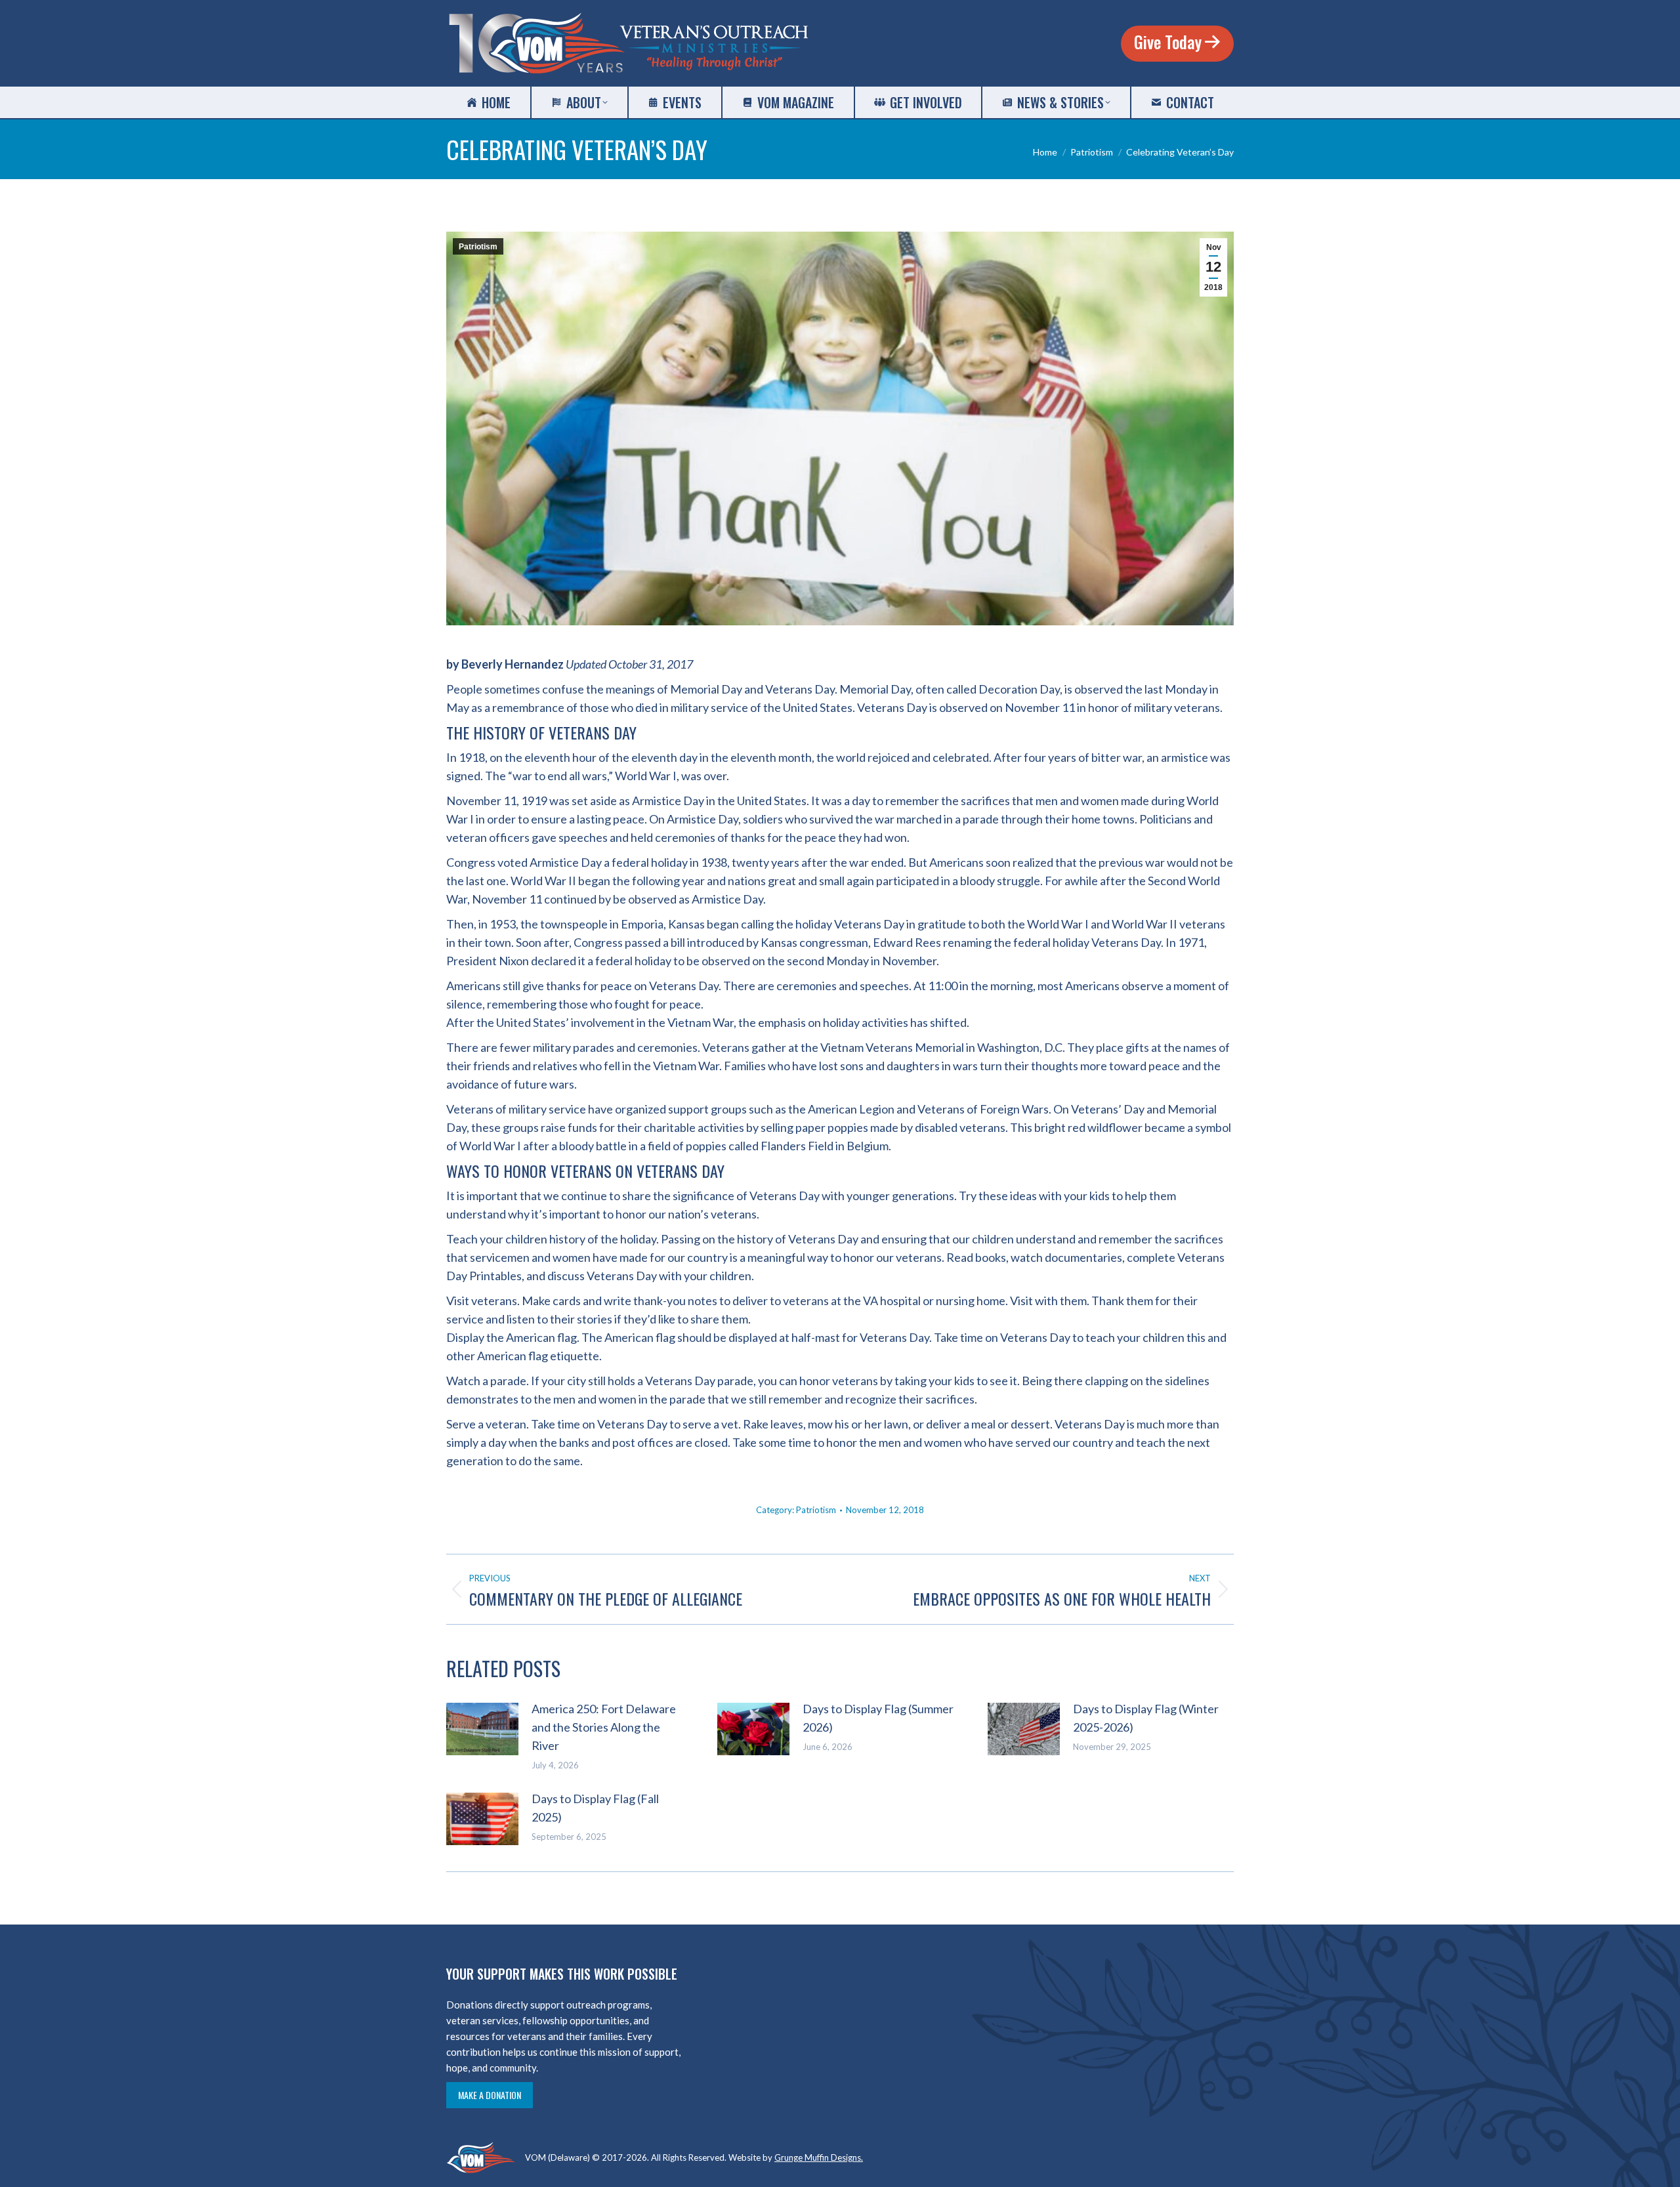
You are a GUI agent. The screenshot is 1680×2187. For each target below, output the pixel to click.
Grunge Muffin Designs (818, 2157)
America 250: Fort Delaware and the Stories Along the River (604, 1727)
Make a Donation (490, 2095)
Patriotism (478, 247)
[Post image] (482, 1729)
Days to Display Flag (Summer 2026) (878, 1718)
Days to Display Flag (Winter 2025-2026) (1146, 1718)
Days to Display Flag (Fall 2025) (595, 1808)
